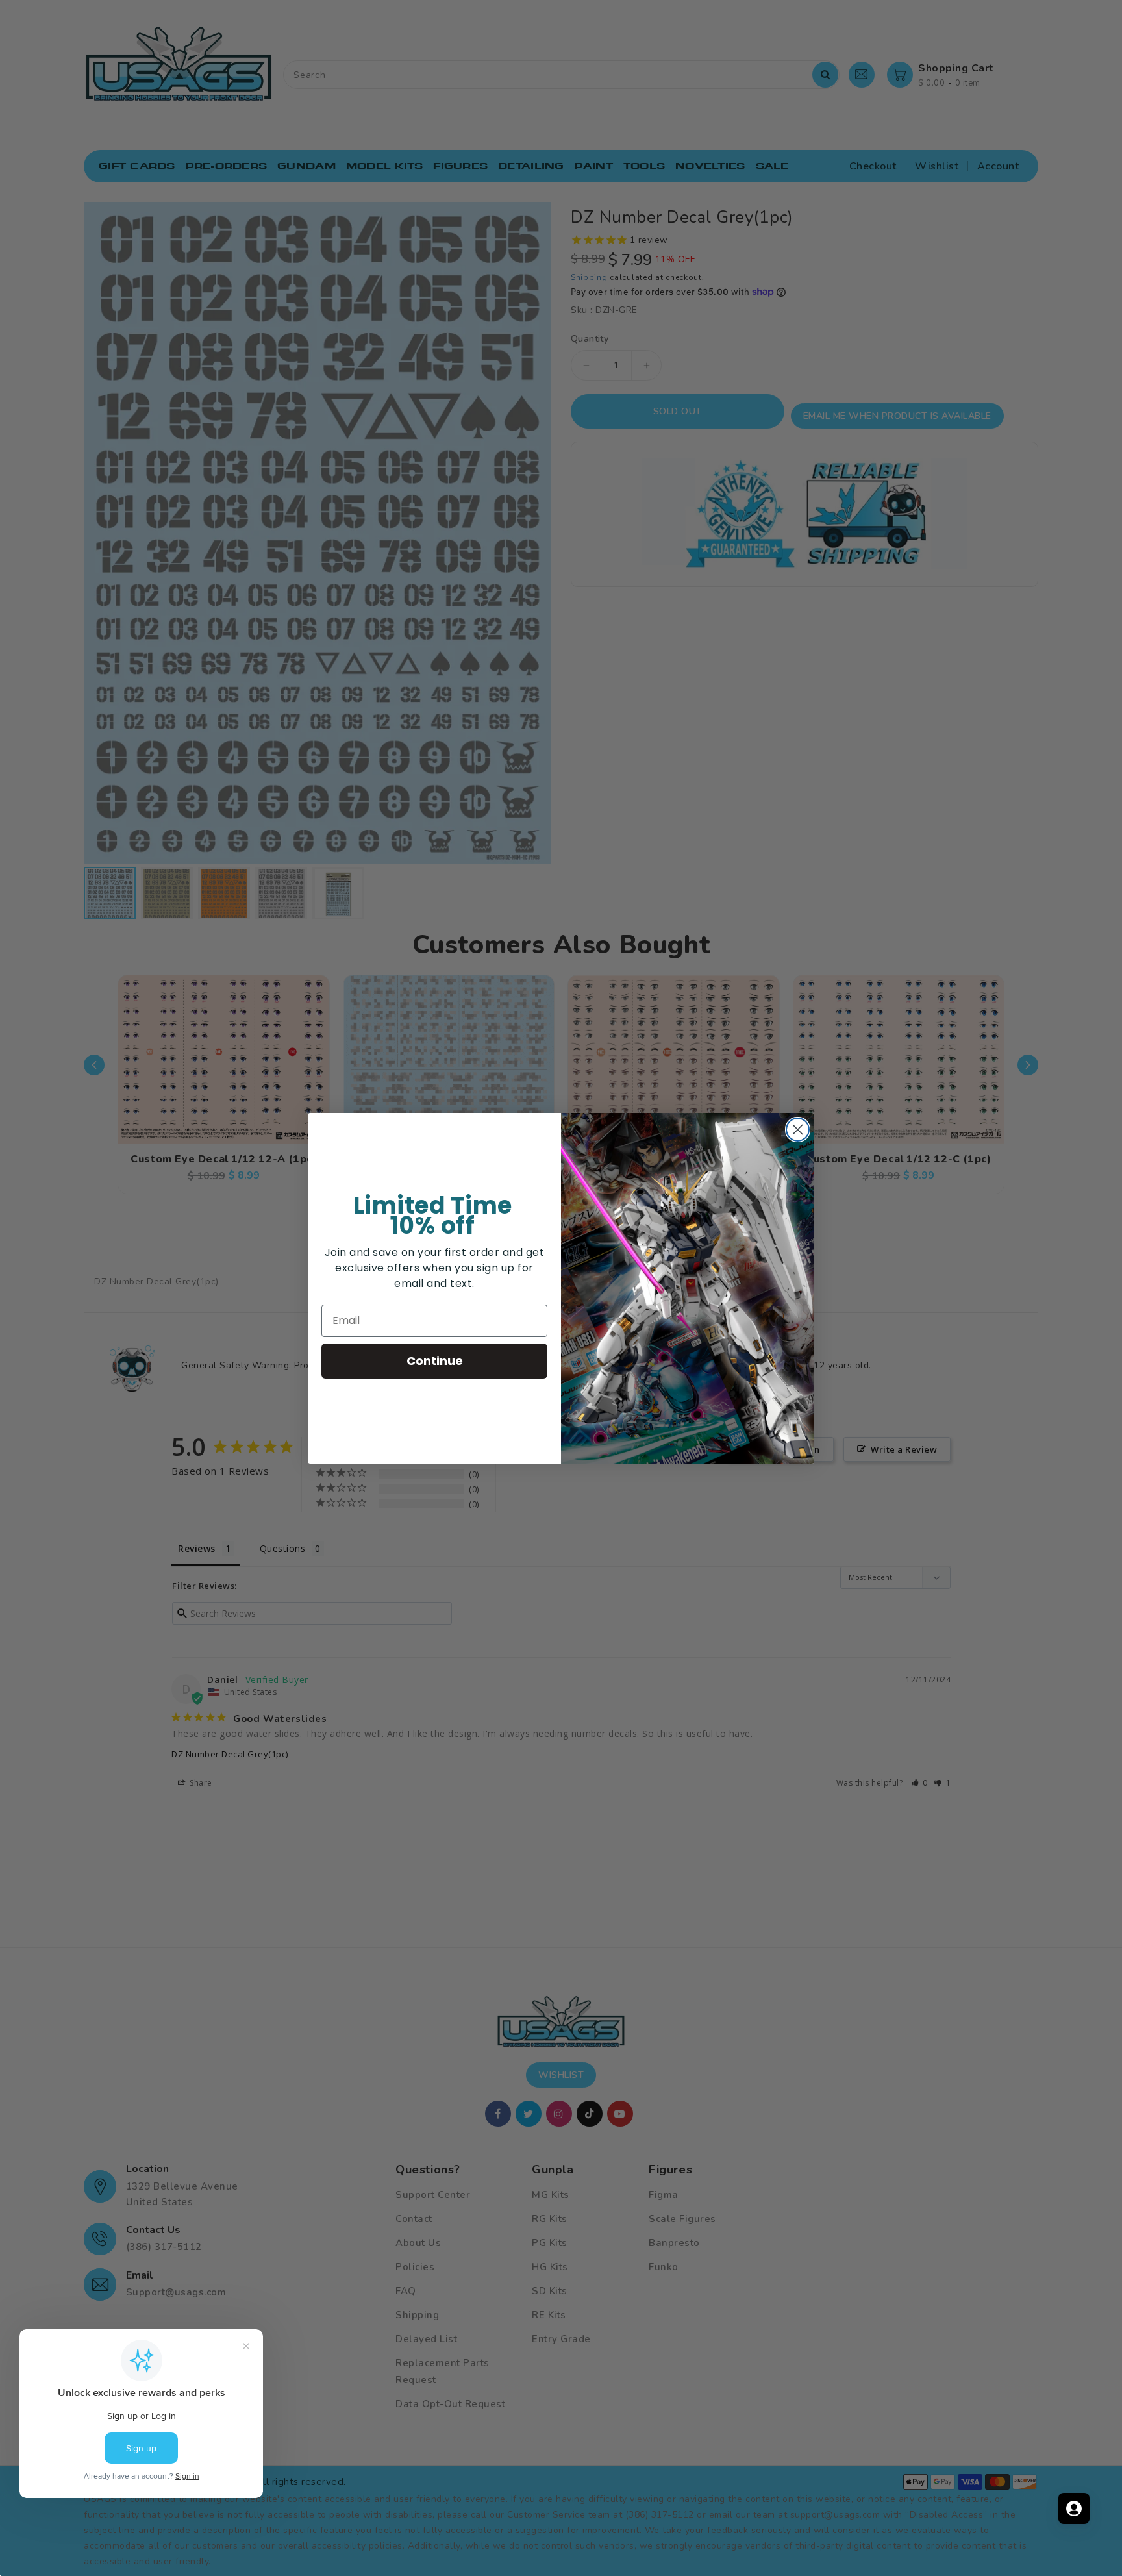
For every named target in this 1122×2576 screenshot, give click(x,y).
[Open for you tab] (1074, 2508)
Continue (435, 1361)
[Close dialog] (798, 1130)
